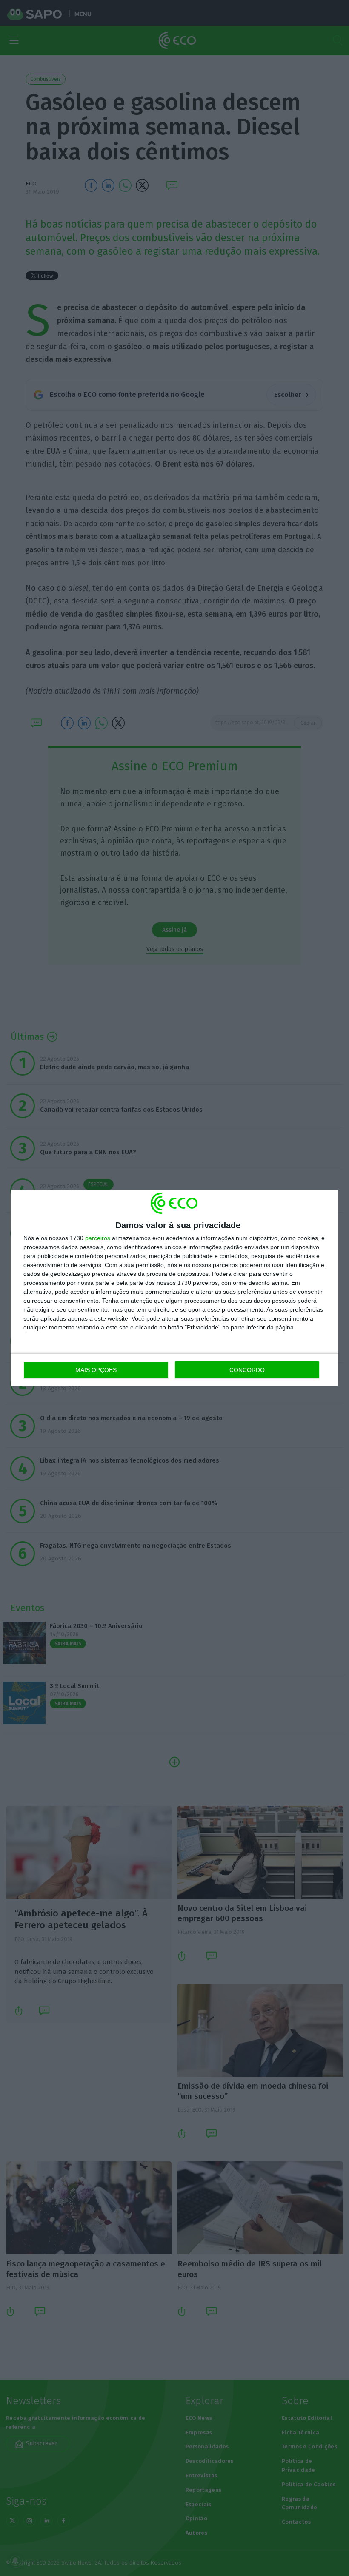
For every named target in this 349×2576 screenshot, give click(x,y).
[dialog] (174, 1288)
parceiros (98, 1238)
